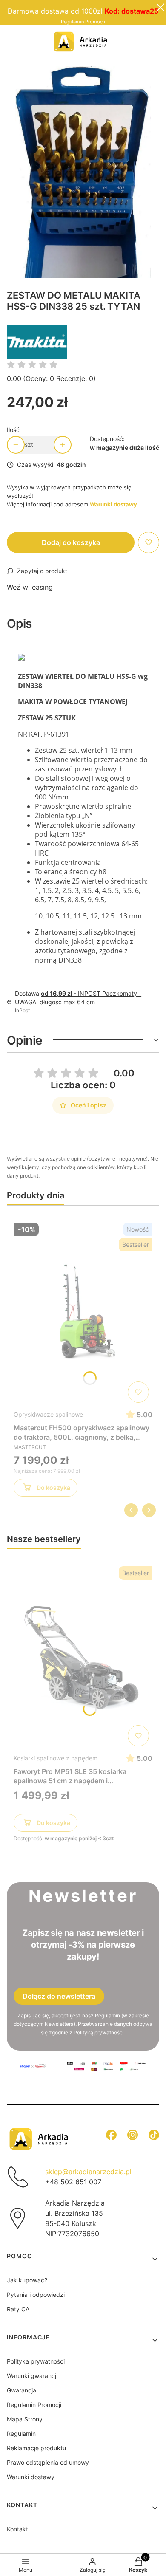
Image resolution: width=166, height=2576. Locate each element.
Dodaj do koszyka (71, 542)
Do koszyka (53, 1487)
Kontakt (17, 2529)
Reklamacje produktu (36, 2448)
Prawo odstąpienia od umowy (48, 2462)
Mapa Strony (25, 2419)
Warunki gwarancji (32, 2376)
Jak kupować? (27, 2280)
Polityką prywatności (99, 2032)
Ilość (13, 430)
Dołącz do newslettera (59, 1996)
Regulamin (107, 2015)
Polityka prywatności (36, 2361)
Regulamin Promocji (83, 22)
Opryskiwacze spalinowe (48, 1414)
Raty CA (18, 2309)
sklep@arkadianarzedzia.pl (88, 2172)
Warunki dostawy (31, 2477)
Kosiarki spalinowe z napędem (56, 1758)
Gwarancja (21, 2390)
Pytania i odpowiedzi (36, 2295)
